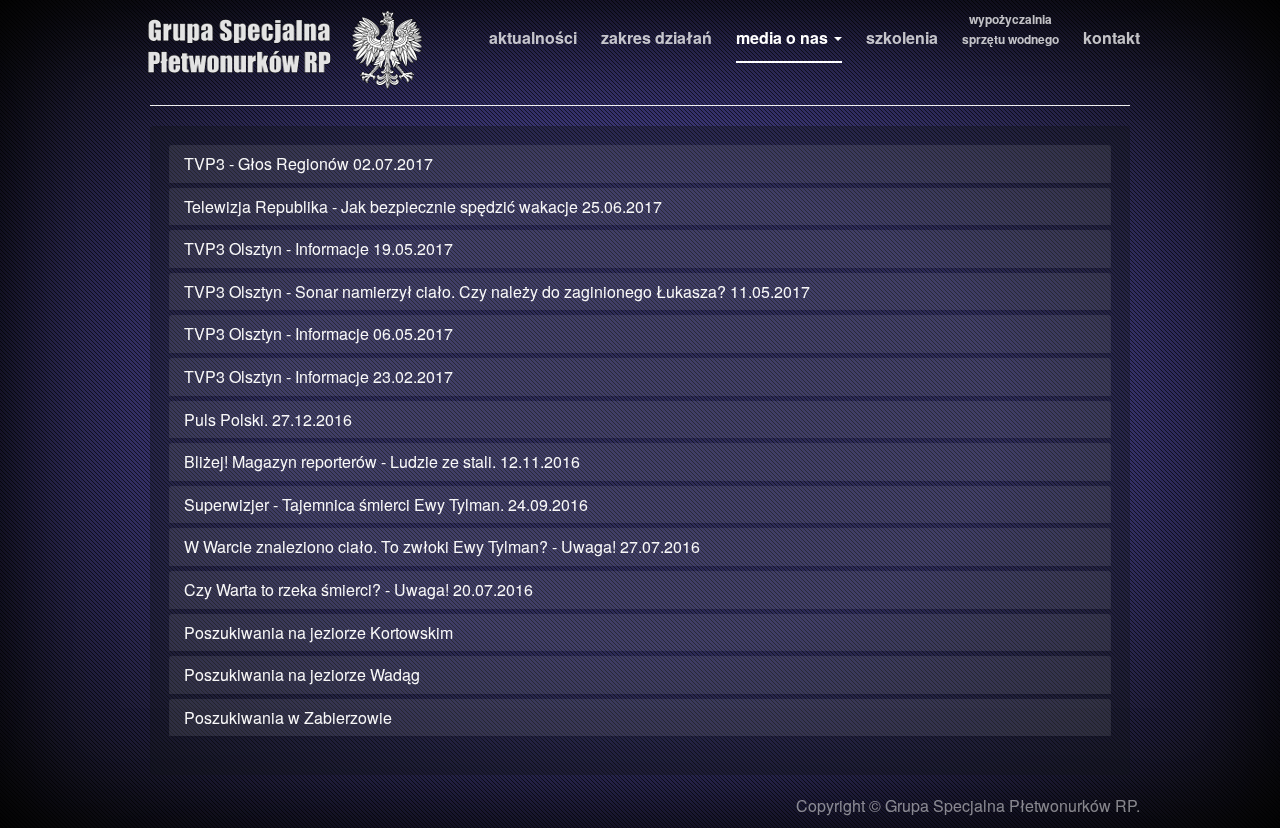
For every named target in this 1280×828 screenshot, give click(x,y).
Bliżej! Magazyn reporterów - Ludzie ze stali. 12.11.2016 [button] (382, 461)
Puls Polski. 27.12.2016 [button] (268, 419)
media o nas (784, 37)
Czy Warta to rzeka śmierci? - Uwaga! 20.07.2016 (358, 589)
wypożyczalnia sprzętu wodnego (1010, 29)
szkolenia (902, 37)
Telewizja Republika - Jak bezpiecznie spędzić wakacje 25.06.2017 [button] (423, 206)
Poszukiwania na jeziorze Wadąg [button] (302, 674)
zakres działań (656, 37)
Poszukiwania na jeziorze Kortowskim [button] (318, 632)
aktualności (533, 37)
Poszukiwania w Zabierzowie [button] (288, 717)
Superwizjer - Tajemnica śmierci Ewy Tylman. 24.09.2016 (386, 504)
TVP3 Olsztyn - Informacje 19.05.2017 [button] (318, 248)
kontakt (1111, 37)
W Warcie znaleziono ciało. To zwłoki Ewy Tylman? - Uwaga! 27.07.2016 (442, 546)
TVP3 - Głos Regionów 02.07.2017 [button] (308, 163)
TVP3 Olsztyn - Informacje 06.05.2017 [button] (318, 333)
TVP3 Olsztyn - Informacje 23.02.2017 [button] (318, 376)
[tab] (640, 164)
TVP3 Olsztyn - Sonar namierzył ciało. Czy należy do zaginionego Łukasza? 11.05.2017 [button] (497, 291)
